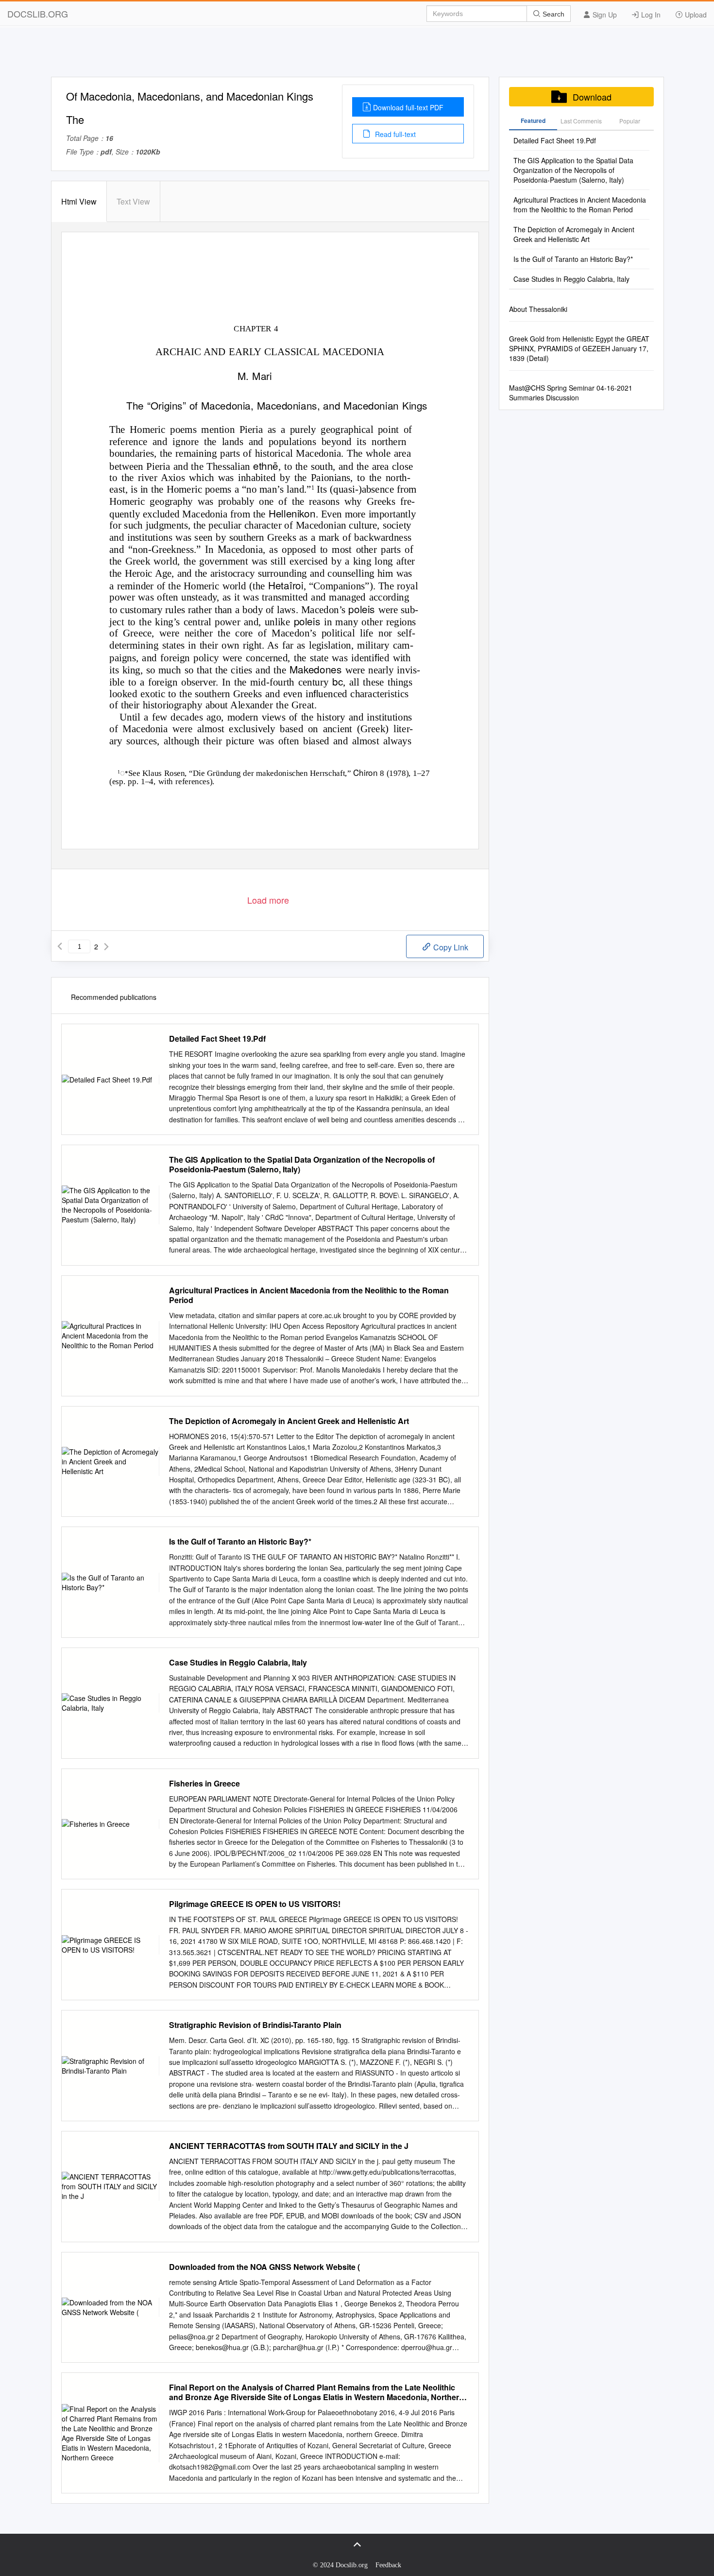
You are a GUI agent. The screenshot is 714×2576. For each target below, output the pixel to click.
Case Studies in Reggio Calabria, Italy (238, 1663)
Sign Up (604, 15)
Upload (695, 15)
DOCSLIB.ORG (38, 14)
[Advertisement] (357, 55)
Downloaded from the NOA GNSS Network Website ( (264, 2267)
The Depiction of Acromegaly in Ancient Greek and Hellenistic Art (289, 1421)
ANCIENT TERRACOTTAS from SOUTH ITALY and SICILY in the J (289, 2146)
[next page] (106, 946)
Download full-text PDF (408, 107)
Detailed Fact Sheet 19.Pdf (217, 1039)
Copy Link (450, 947)
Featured (533, 120)
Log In (650, 15)
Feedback (388, 2565)
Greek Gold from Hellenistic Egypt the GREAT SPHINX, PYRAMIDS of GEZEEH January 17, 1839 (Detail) (579, 348)
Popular (630, 121)
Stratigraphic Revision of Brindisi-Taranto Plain (255, 2025)
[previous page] (60, 946)
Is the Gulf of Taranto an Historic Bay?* (240, 1542)
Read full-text (394, 134)
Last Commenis (581, 121)
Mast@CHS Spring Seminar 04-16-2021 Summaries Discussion (571, 393)
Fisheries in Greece (204, 1784)
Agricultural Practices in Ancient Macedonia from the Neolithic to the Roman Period (309, 1295)
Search (552, 14)
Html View (79, 201)
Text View (133, 201)
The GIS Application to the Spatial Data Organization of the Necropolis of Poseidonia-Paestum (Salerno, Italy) (302, 1165)
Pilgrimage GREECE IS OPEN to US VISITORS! (255, 1904)
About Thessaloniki (538, 309)
